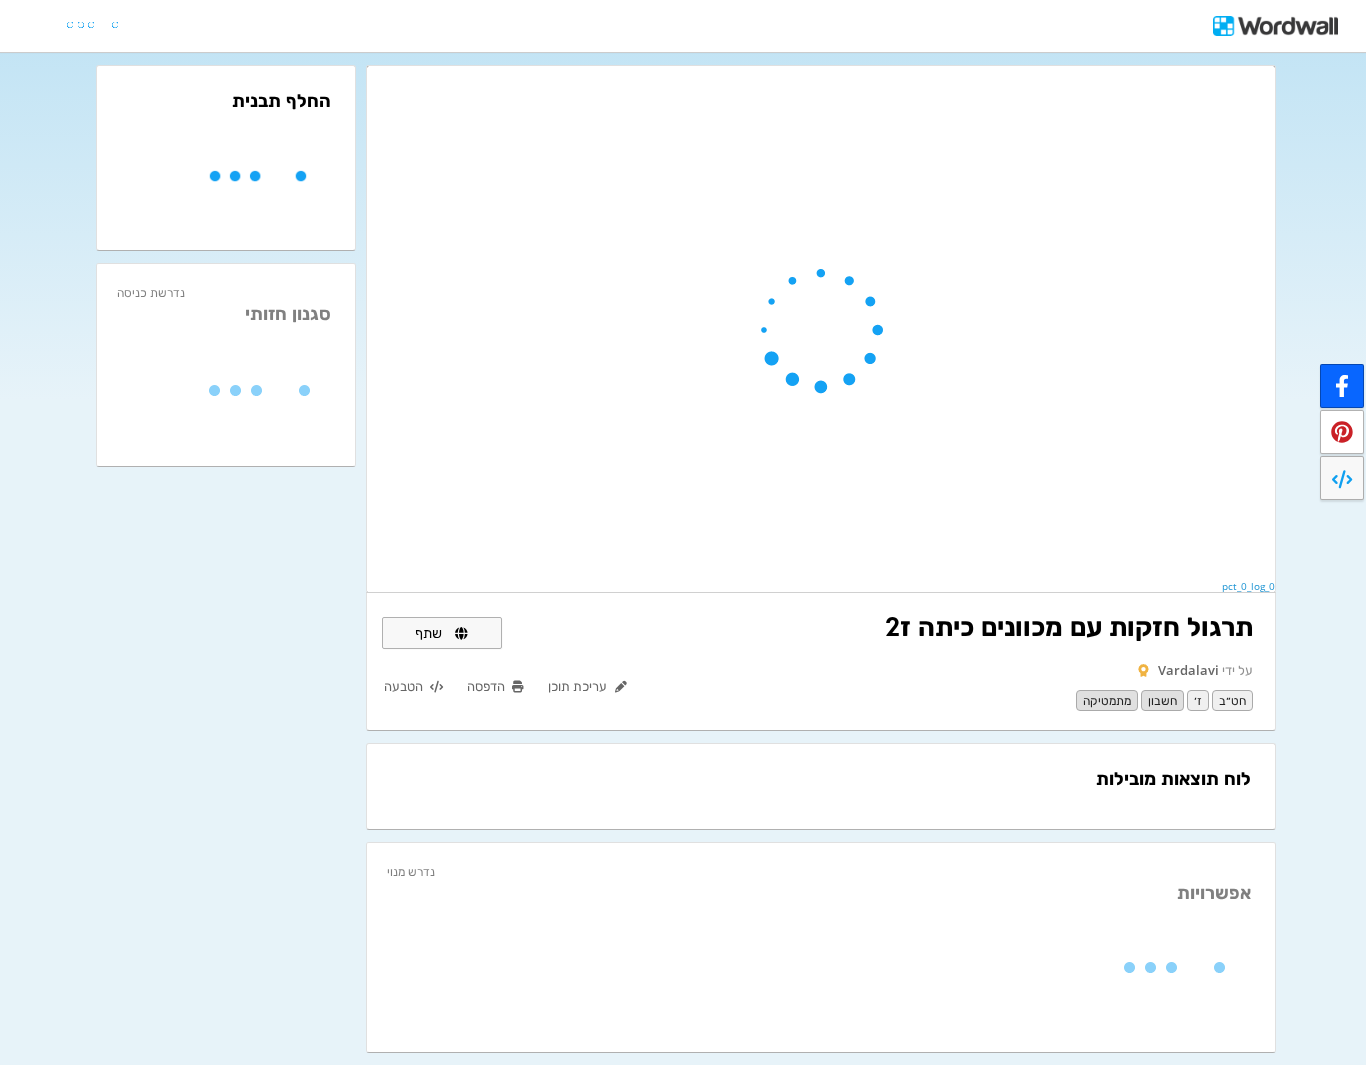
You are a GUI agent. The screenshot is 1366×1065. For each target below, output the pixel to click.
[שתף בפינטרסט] (1342, 432)
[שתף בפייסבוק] (1342, 386)
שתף (430, 632)
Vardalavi (1188, 670)
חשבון (1162, 700)
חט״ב (1232, 700)
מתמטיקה (1107, 700)
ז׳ (1198, 700)
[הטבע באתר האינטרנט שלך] (1342, 478)
